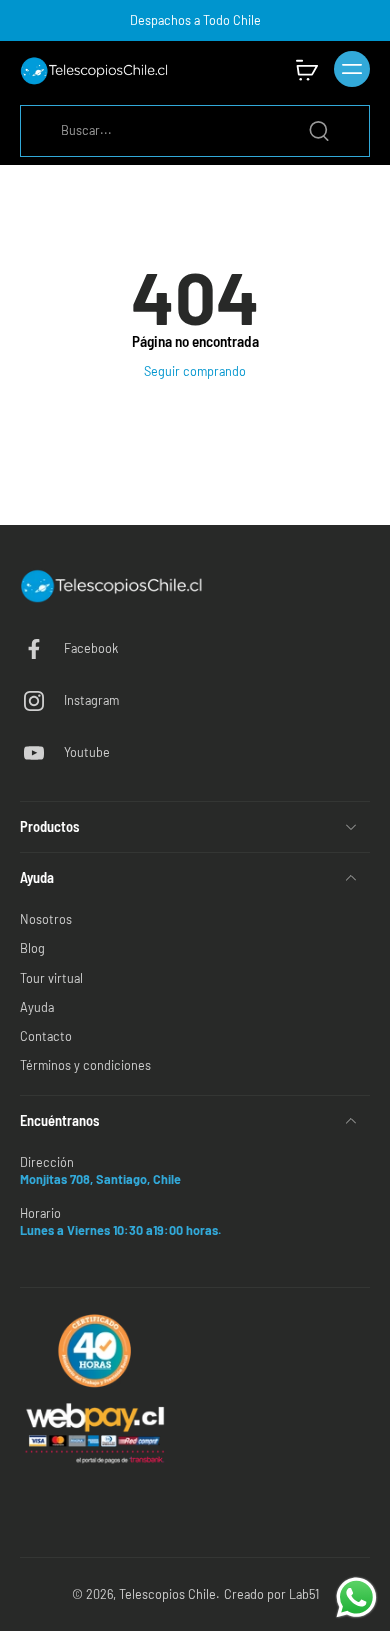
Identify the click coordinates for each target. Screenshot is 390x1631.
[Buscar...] (319, 131)
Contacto (46, 1036)
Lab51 (304, 1594)
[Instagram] (42, 701)
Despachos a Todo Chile (195, 20)
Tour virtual (51, 978)
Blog (32, 948)
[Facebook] (42, 649)
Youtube (87, 752)
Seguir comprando (195, 371)
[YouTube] (42, 753)
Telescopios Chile (167, 1594)
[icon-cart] (306, 69)
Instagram (91, 700)
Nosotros (46, 919)
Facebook (91, 648)
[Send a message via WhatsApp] (356, 1597)
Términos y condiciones (85, 1065)
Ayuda (37, 1007)
